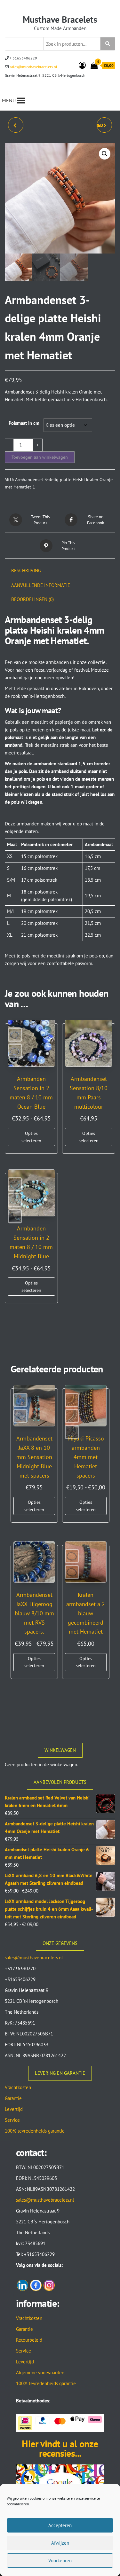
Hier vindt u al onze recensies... (60, 2448)
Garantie (13, 2098)
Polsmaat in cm (24, 423)
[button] (105, 154)
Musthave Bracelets (60, 19)
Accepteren (60, 2525)
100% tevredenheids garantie (35, 2131)
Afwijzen (60, 2543)
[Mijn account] (82, 65)
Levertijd (14, 2109)
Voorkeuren (60, 2560)
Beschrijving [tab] (26, 570)
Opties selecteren (31, 1137)
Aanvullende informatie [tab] (41, 585)
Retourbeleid (29, 2340)
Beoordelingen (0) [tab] (32, 599)
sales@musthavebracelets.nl (33, 67)
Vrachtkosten (18, 2087)
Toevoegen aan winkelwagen (40, 457)
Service (12, 2120)
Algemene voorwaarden (40, 2373)
